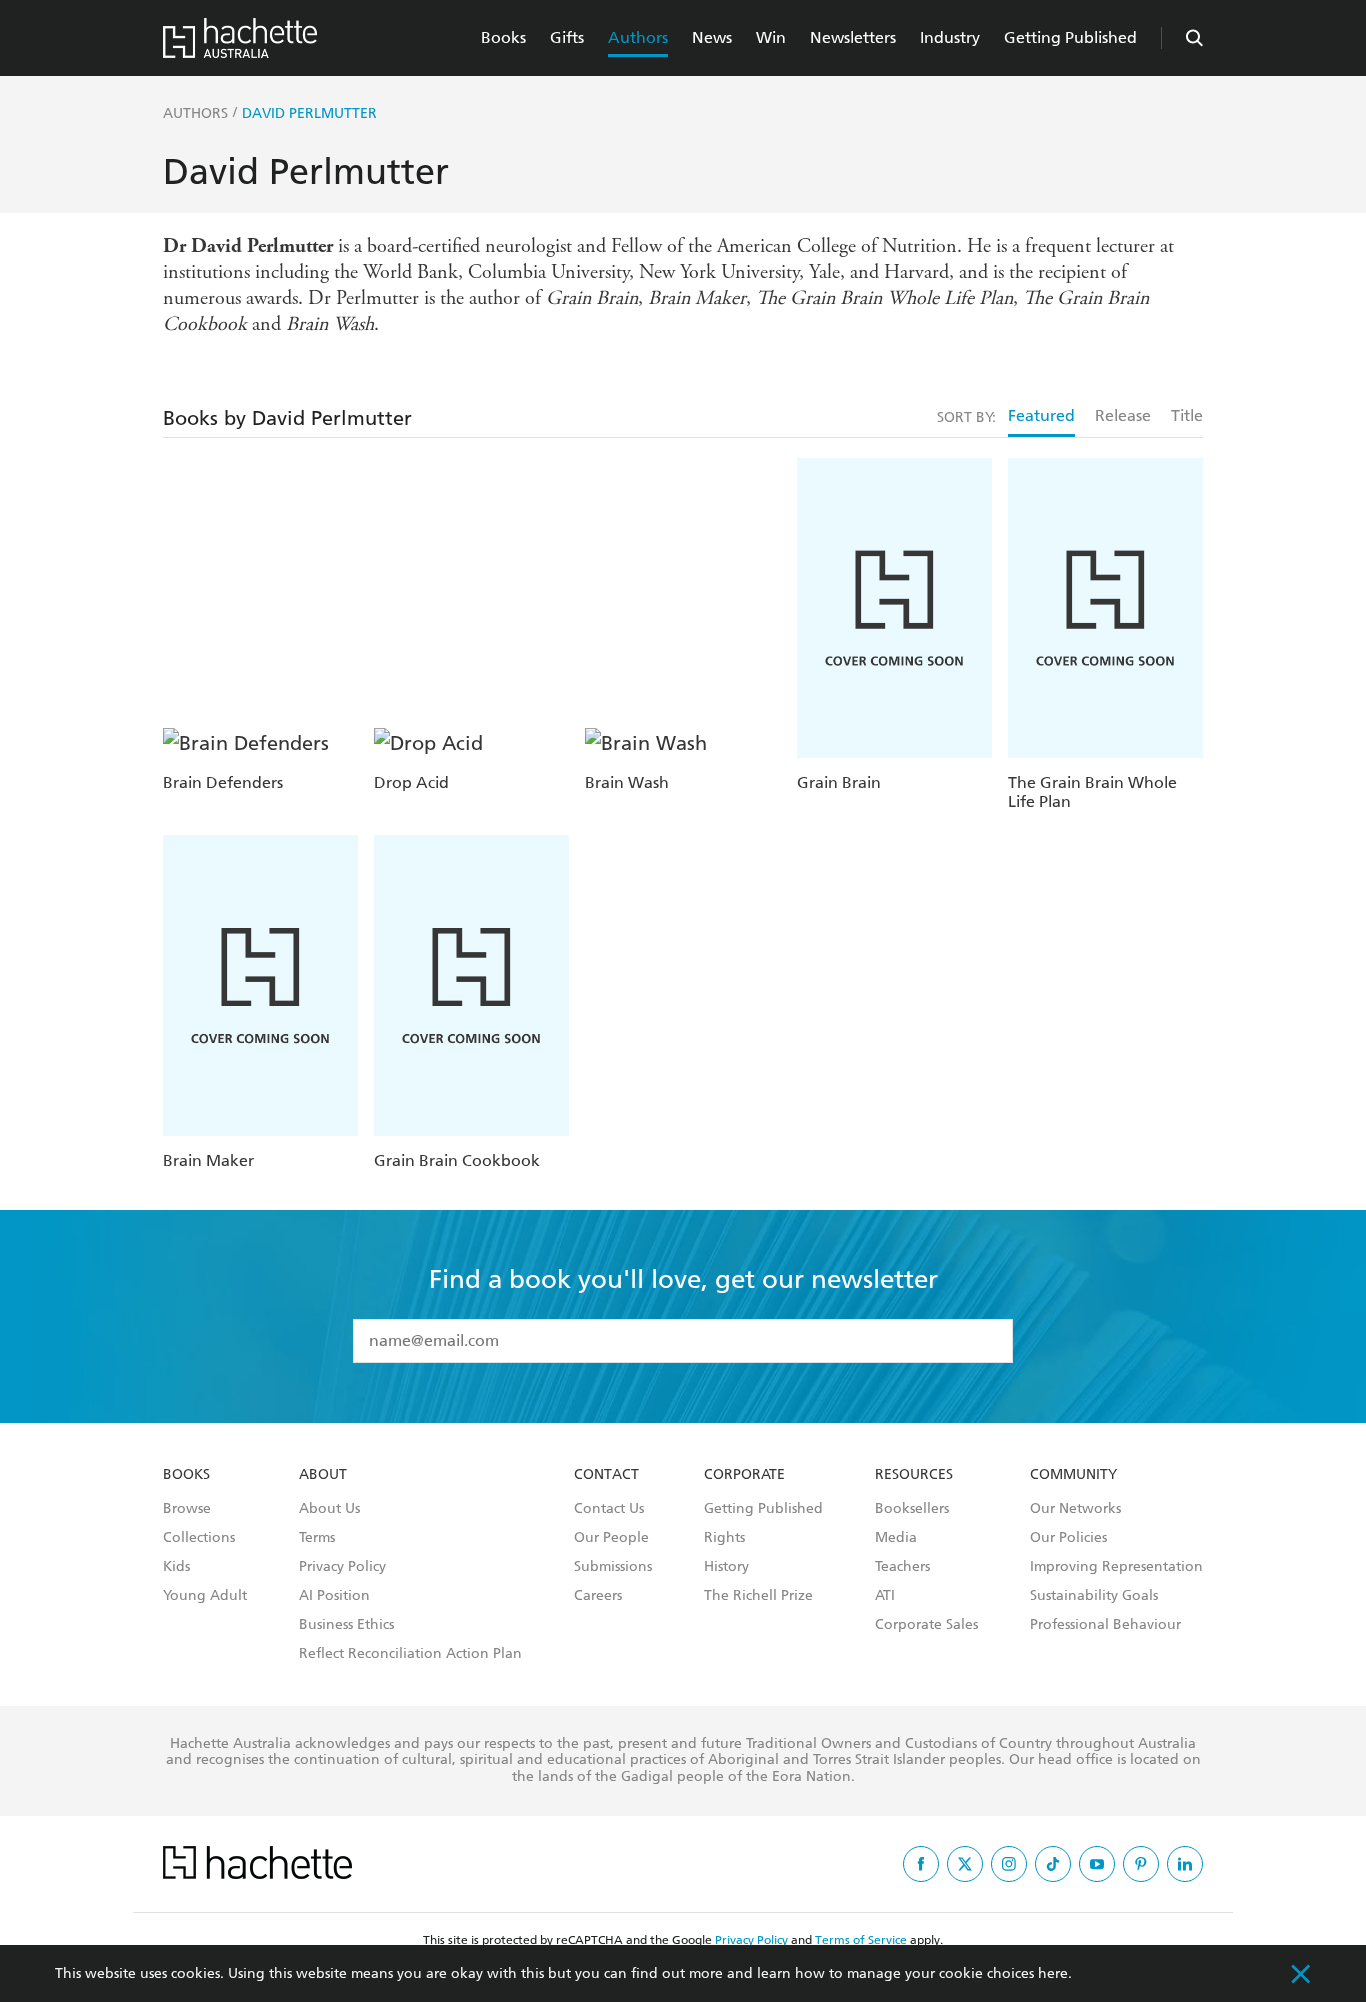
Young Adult (205, 1596)
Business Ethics (346, 1625)
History (726, 1567)
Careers (598, 1596)
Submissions (613, 1567)
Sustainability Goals (1094, 1596)
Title (1187, 415)
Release (1123, 415)
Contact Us (609, 1509)
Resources (914, 1475)
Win (771, 37)
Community (1073, 1475)
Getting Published (1070, 37)
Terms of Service (861, 1940)
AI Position (334, 1596)
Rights (724, 1538)
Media (896, 1538)
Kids (176, 1567)
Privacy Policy (342, 1567)
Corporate (744, 1475)
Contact (606, 1475)
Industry (950, 37)
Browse (187, 1509)
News (712, 37)
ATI (885, 1596)
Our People (611, 1538)
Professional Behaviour (1105, 1625)
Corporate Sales (926, 1625)
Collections (199, 1538)
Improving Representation (1116, 1567)
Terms (317, 1538)
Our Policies (1068, 1538)
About (323, 1475)
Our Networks (1075, 1509)
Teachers (902, 1567)
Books (503, 37)
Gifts (567, 37)
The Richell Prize (758, 1596)
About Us (329, 1509)
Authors (638, 37)
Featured (1041, 415)
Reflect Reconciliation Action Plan (410, 1654)
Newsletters (853, 37)
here (1053, 1973)
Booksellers (912, 1509)
